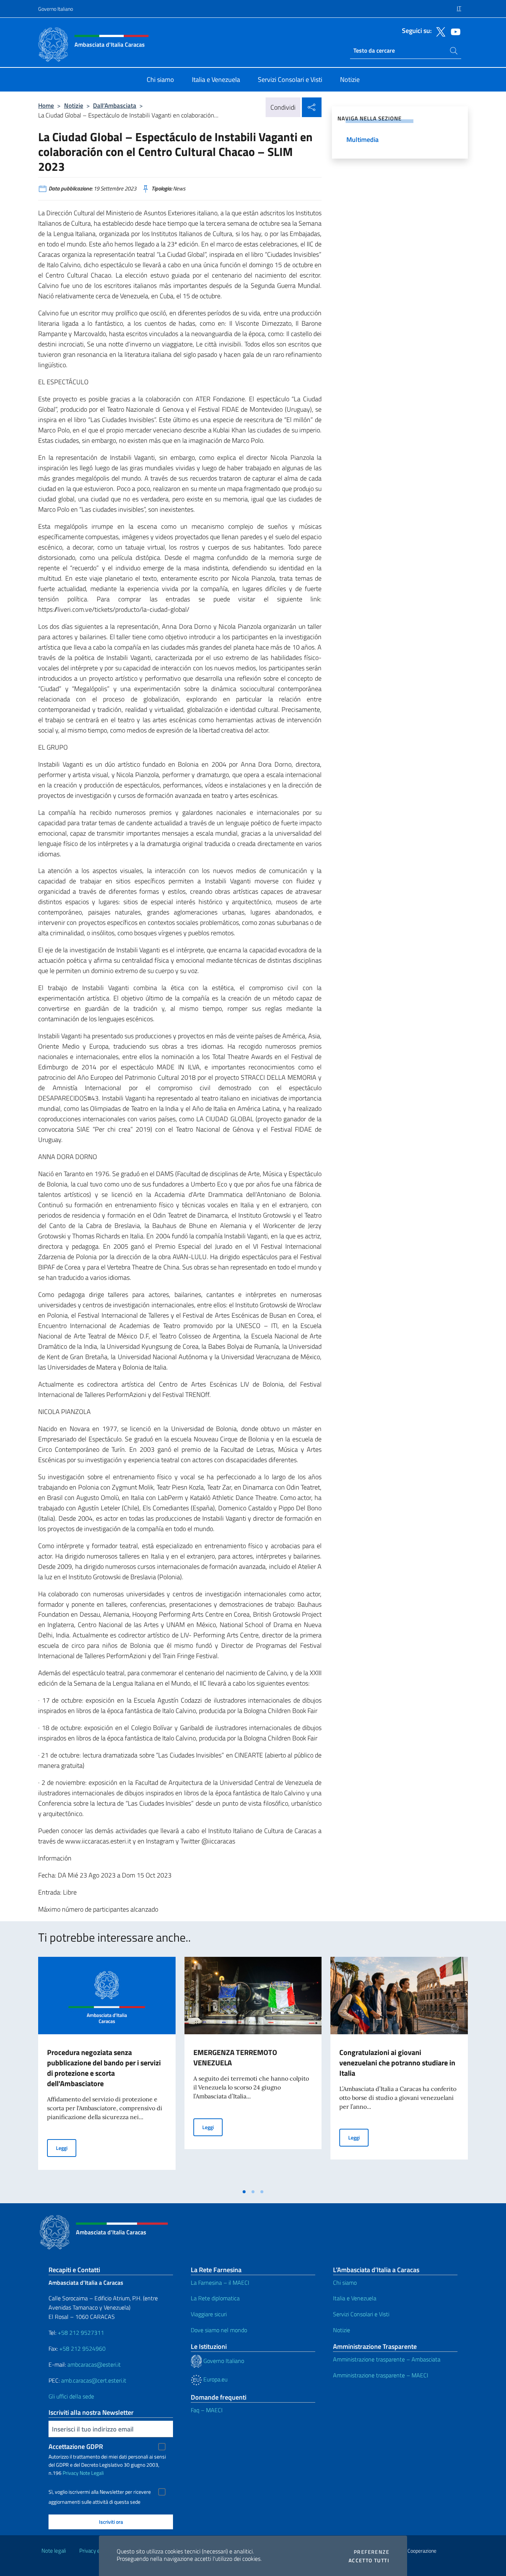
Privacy (71, 2473)
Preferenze (372, 2552)
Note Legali (92, 2473)
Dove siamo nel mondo (219, 2330)
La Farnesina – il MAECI (220, 2283)
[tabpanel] (107, 2071)
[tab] (244, 2192)
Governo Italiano (56, 9)
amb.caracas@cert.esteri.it (94, 2380)
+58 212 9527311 (81, 2333)
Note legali (54, 2551)
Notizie (74, 105)
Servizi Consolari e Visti (361, 2314)
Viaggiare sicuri (209, 2314)
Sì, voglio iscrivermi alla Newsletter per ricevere (100, 2492)
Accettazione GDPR (76, 2446)
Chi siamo (345, 2283)
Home (46, 105)
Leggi (66, 2148)
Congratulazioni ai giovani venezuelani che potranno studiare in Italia (397, 2063)
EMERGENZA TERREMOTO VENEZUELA (235, 2057)
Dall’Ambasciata (115, 105)
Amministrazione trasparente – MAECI (381, 2375)
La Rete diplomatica (215, 2298)
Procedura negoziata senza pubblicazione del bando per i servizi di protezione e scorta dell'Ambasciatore (104, 2068)
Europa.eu (215, 2379)
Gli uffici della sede (71, 2396)
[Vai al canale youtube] (454, 31)
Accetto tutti (369, 2560)
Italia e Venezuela (355, 2298)
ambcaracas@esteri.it (94, 2364)
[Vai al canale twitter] (439, 31)
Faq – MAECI (207, 2410)
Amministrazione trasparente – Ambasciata (387, 2359)
